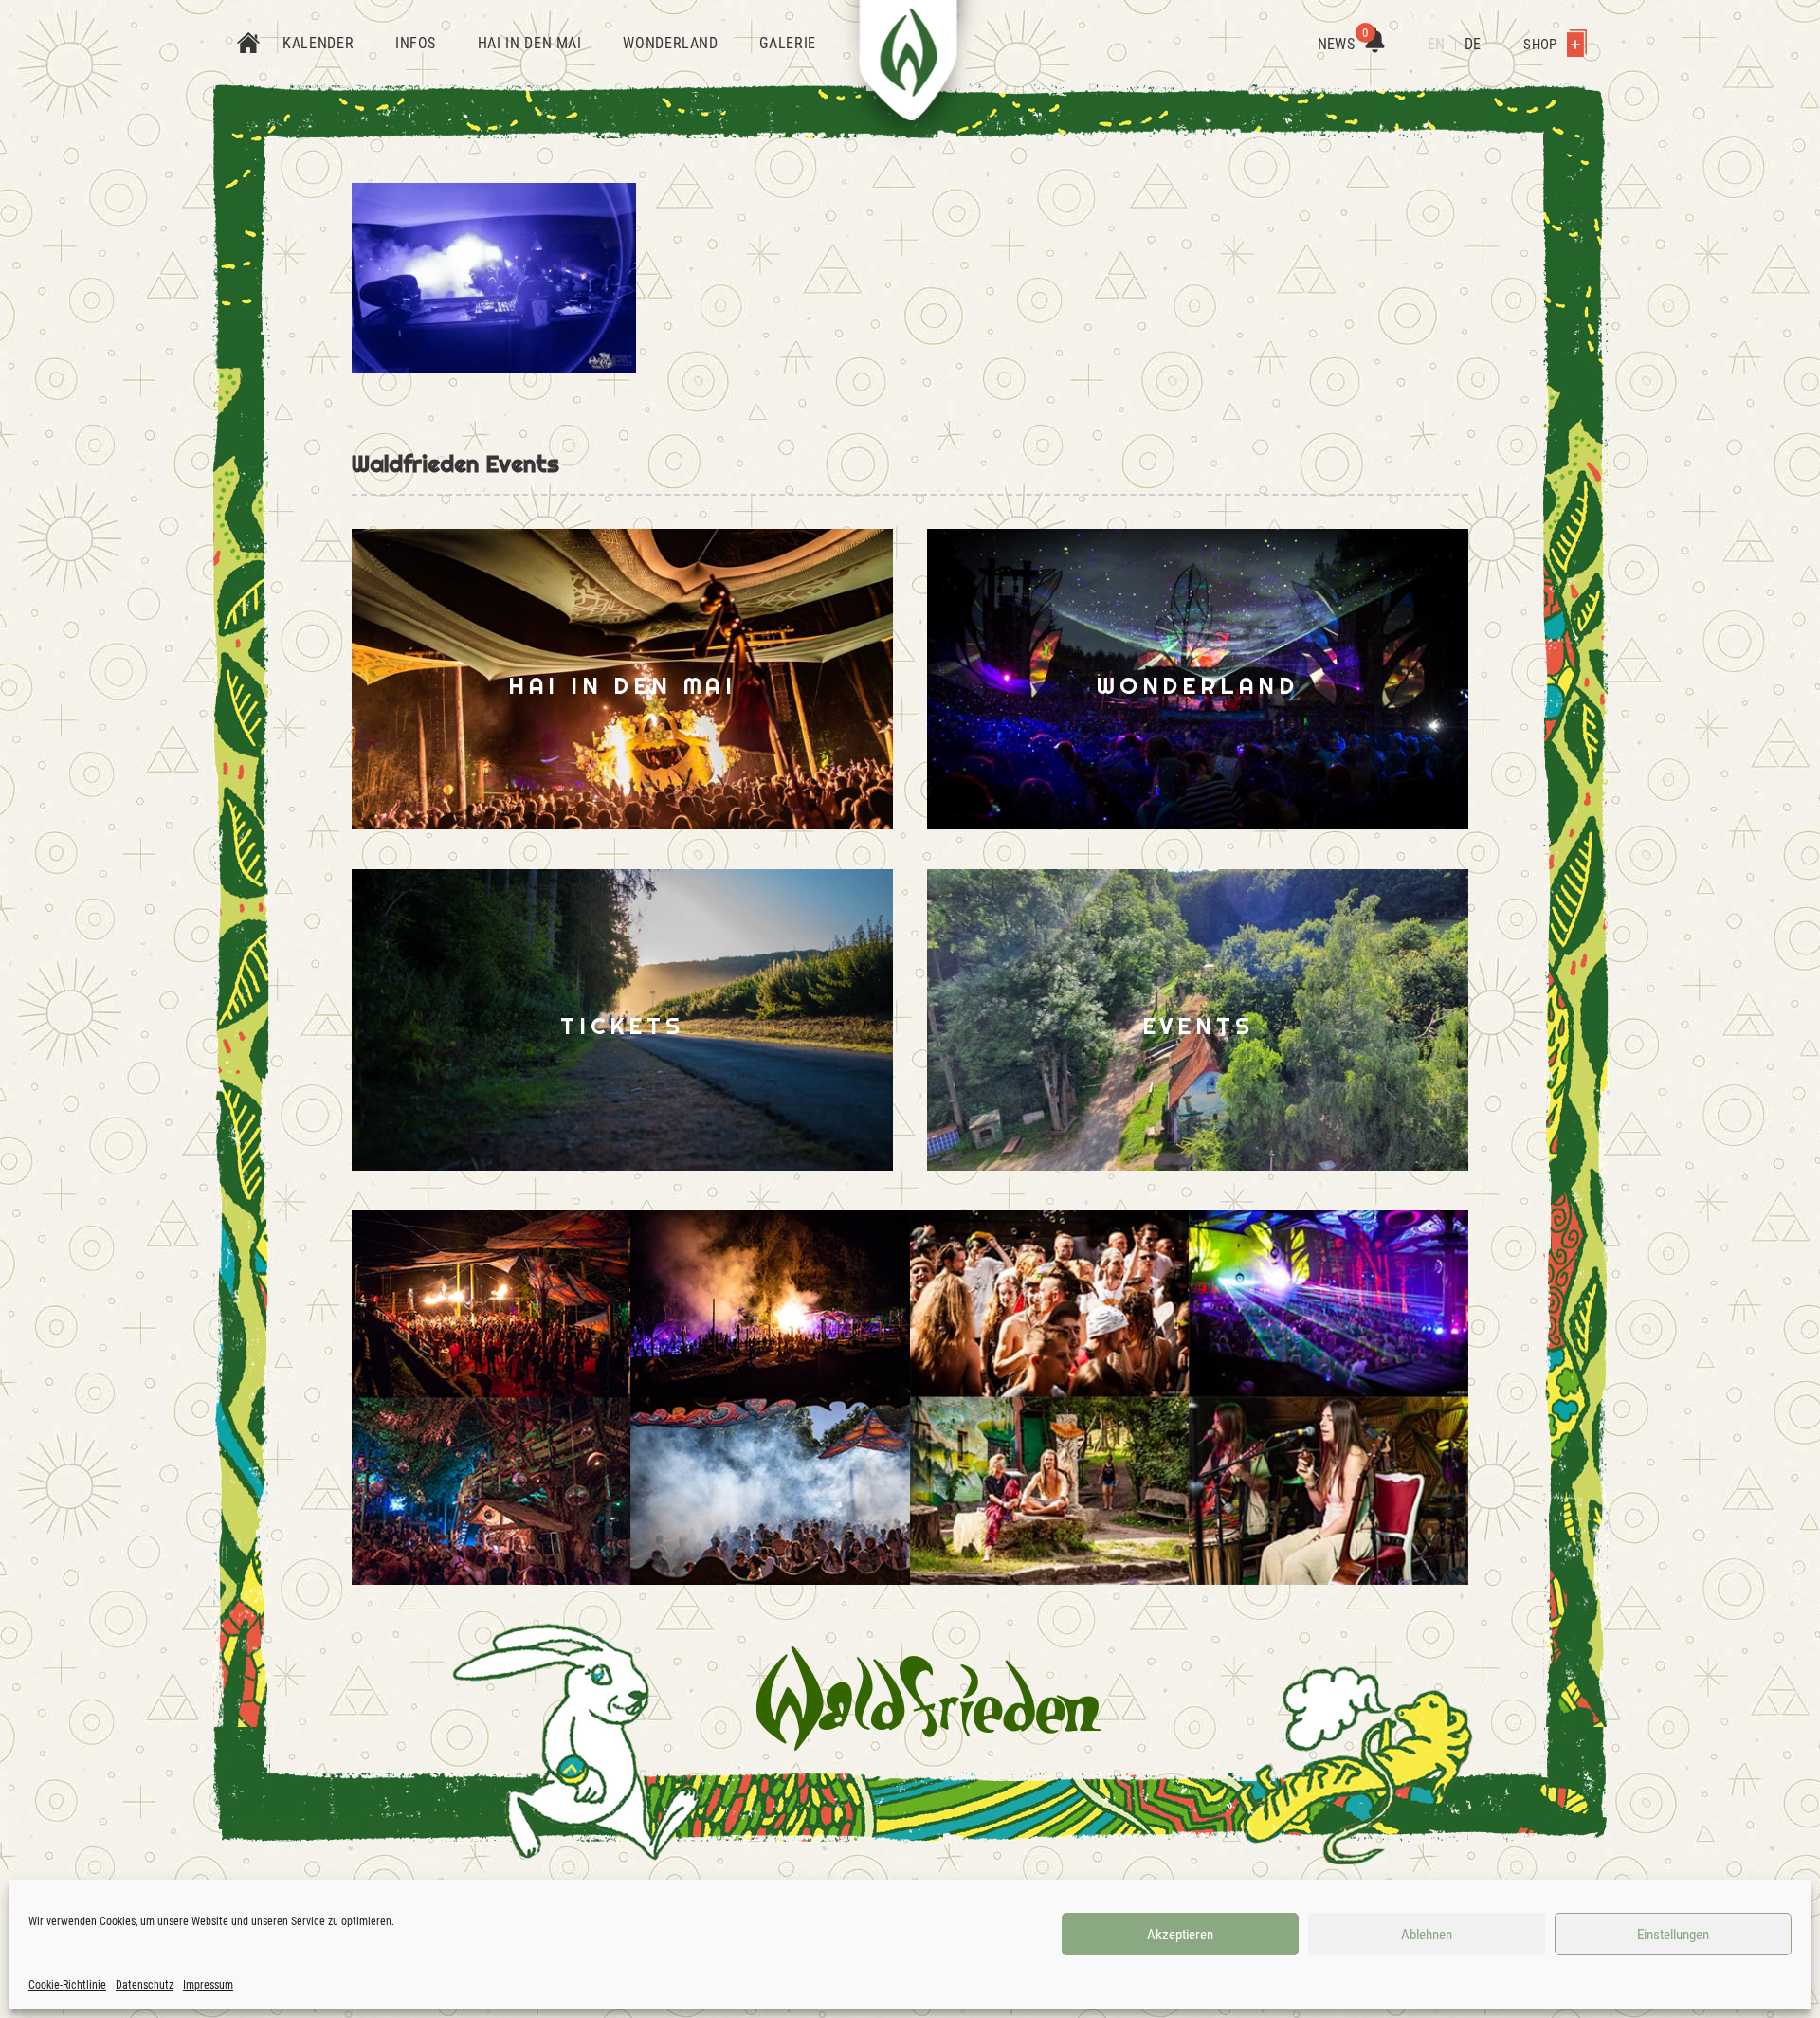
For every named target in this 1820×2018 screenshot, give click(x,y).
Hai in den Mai (530, 43)
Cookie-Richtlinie (67, 1985)
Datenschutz (145, 1985)
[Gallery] (631, 1398)
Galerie (787, 43)
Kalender (318, 43)
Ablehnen (1427, 1935)
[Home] (248, 45)
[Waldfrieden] (928, 1699)
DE (1473, 44)
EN (1436, 44)
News (1343, 44)
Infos (416, 43)
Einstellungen (1673, 1935)
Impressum (208, 1985)
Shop (1541, 45)
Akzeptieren (1180, 1935)
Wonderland (670, 43)
